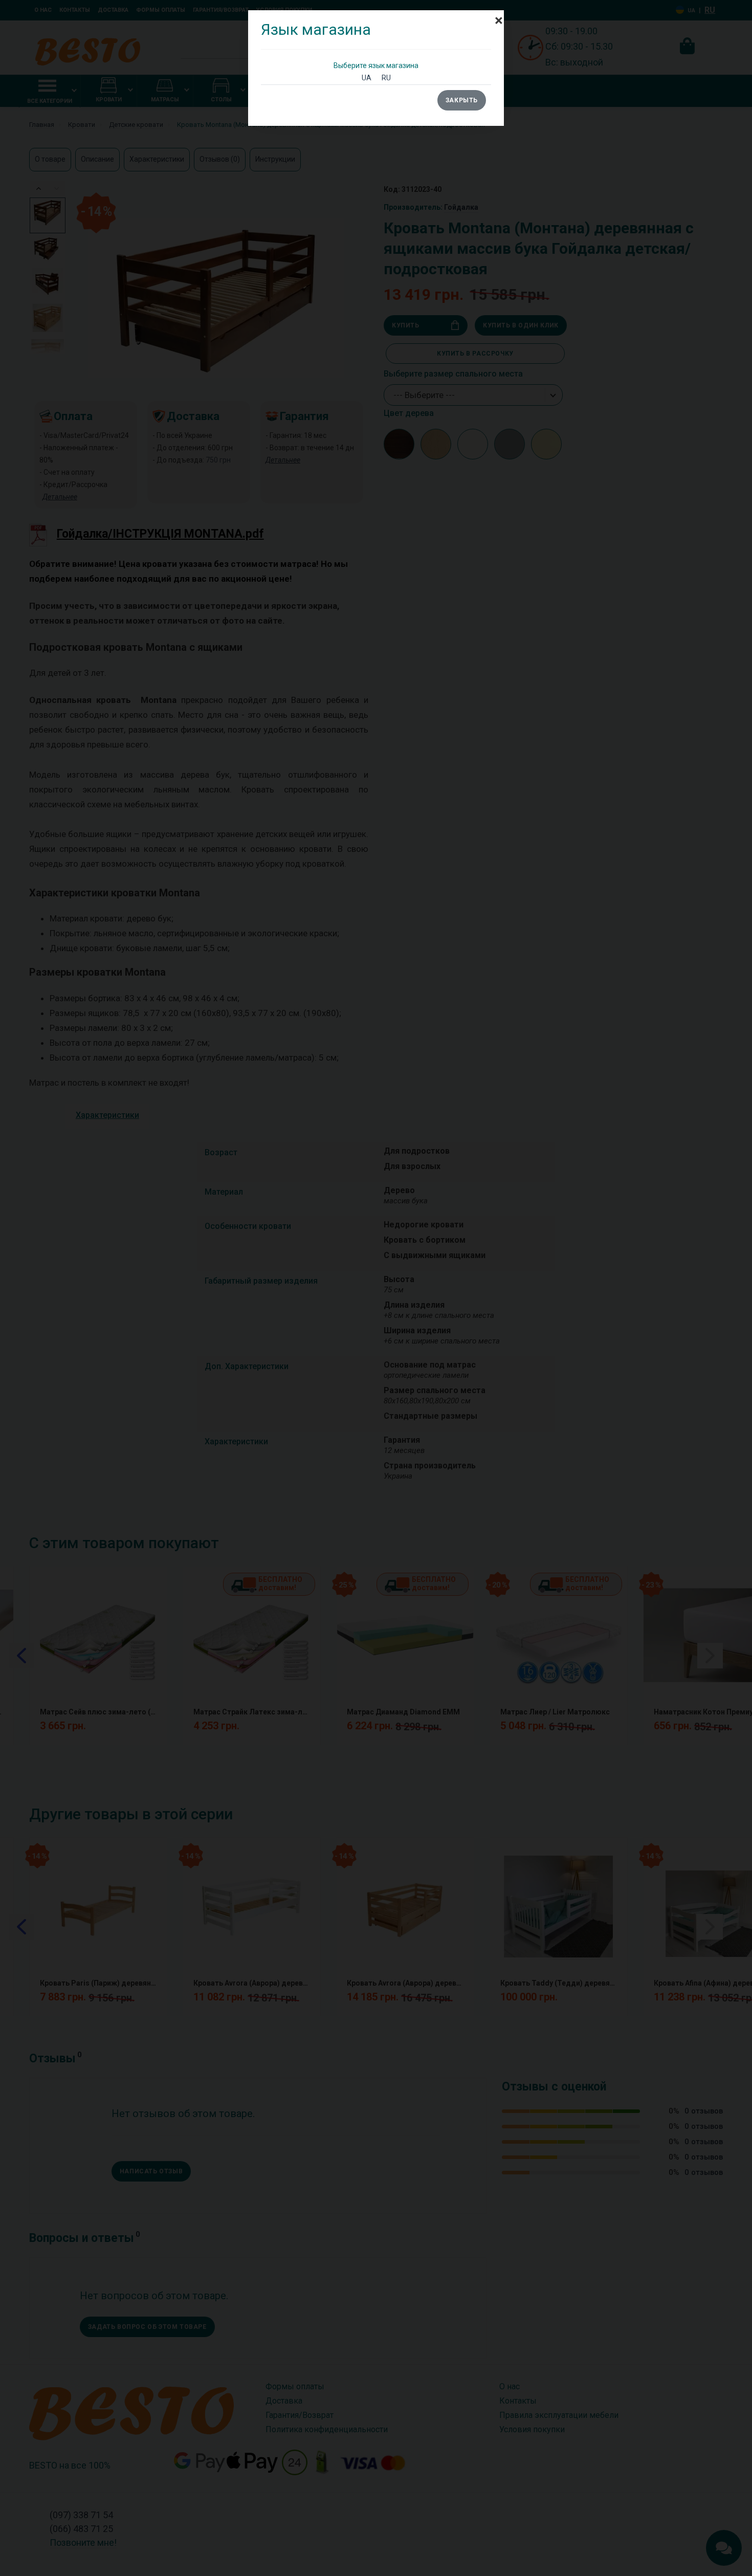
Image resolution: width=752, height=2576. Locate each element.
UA (367, 78)
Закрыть (462, 100)
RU (386, 78)
